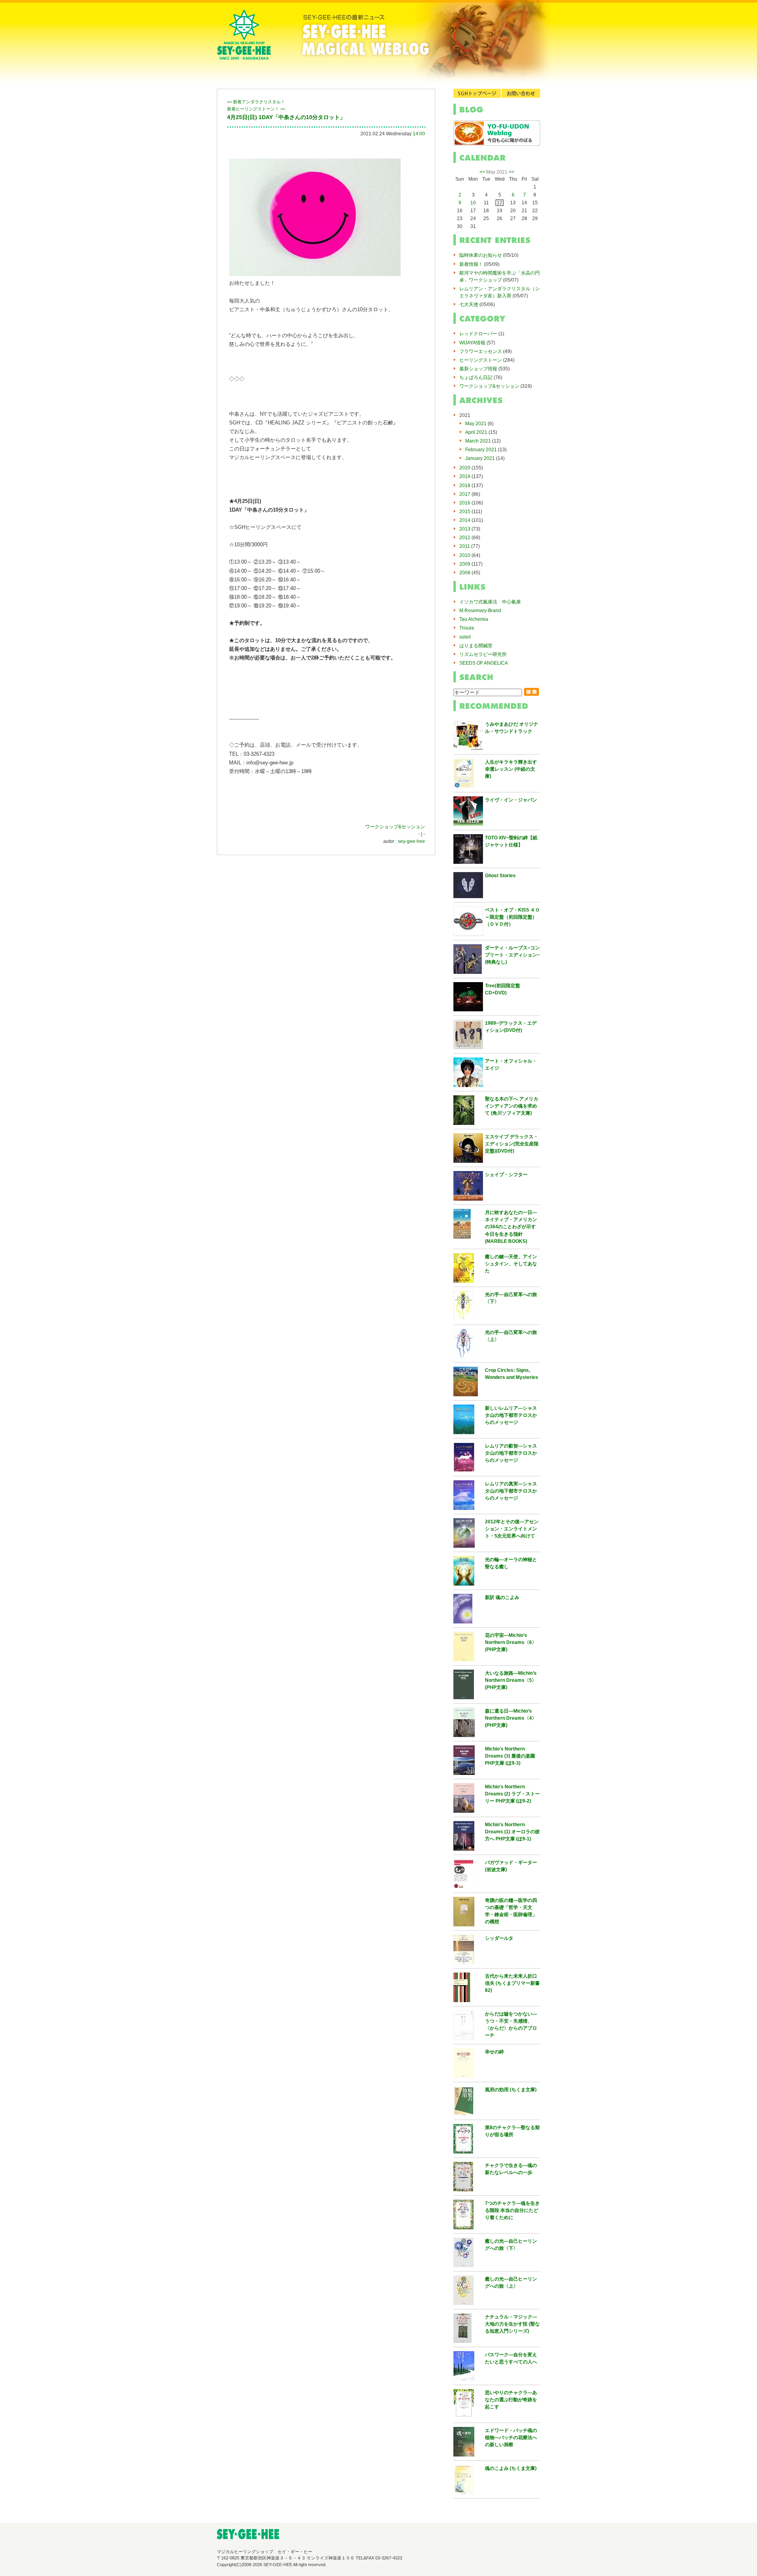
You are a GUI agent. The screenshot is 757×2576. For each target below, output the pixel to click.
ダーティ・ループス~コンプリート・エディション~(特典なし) (512, 955)
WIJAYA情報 (472, 343)
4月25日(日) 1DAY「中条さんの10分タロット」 (286, 117)
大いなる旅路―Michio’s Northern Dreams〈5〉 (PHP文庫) (511, 1680)
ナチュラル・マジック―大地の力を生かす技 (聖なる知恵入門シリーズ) (512, 2324)
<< (482, 172)
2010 (465, 555)
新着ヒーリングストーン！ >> (256, 109)
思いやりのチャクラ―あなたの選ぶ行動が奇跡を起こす (511, 2400)
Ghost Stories (500, 876)
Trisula (467, 628)
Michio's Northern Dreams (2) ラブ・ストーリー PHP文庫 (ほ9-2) (512, 1794)
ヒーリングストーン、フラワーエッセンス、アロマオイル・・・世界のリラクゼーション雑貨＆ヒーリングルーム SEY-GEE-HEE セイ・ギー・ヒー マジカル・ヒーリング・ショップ (244, 41)
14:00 (419, 134)
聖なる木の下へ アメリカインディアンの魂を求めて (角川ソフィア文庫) (512, 1106)
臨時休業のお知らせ (481, 255)
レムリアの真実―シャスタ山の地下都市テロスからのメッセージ (511, 1491)
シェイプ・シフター (506, 1175)
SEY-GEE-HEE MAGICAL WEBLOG (406, 41)
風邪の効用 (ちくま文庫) (511, 2090)
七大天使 (469, 304)
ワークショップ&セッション (395, 827)
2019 (465, 476)
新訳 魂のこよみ (502, 1597)
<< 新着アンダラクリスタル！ (256, 102)
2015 (465, 512)
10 (473, 203)
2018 (465, 486)
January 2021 (480, 458)
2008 (465, 573)
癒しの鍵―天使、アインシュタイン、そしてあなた (511, 1264)
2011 (465, 546)
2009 (465, 564)
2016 (465, 503)
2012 (465, 538)
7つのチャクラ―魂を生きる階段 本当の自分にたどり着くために (512, 2210)
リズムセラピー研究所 (483, 654)
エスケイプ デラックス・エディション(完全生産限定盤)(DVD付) (512, 1144)
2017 (465, 494)
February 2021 (481, 450)
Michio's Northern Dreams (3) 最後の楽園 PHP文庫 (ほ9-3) (510, 1756)
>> (511, 172)
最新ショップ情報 (478, 369)
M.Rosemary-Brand (480, 611)
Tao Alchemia (474, 619)
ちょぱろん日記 (476, 377)
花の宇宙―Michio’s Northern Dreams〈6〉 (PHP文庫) (511, 1642)
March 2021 (478, 441)
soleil (465, 637)
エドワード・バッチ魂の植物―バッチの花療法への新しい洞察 (511, 2438)
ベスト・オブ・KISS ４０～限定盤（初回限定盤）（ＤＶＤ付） (512, 917)
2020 (465, 468)
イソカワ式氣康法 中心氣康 (490, 602)
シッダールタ (499, 1938)
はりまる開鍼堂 (476, 646)
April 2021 (476, 432)
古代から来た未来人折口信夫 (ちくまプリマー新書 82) (512, 1983)
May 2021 (476, 424)
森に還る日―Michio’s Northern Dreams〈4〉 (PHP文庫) (511, 1718)
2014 (465, 520)
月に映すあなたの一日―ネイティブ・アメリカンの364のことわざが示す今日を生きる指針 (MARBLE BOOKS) (511, 1227)
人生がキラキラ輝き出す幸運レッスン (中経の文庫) (511, 769)
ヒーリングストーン (481, 360)
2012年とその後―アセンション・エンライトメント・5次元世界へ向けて (512, 1529)
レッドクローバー (478, 334)
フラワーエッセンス (481, 351)
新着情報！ (471, 264)
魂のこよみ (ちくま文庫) (511, 2468)
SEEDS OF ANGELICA (484, 663)
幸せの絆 (494, 2052)
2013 (465, 529)
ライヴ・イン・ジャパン (511, 800)
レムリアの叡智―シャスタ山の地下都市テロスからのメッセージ (511, 1453)
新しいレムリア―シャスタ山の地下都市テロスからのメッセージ (511, 1415)
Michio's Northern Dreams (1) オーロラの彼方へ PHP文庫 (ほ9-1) (512, 1832)
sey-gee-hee (411, 841)
